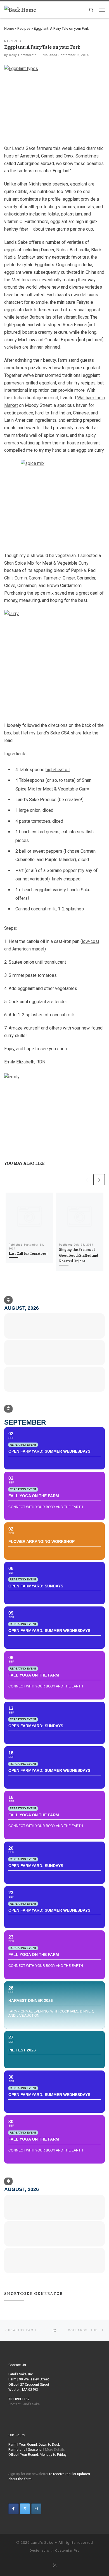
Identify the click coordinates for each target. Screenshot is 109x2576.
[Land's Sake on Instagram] (36, 2509)
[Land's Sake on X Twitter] (25, 2509)
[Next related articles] (99, 1180)
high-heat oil (58, 770)
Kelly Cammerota (23, 55)
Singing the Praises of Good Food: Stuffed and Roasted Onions (79, 1255)
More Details (55, 2450)
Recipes (24, 28)
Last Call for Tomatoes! (28, 1254)
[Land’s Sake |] (20, 9)
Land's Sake (42, 2543)
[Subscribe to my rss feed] (55, 2565)
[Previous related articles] (87, 1180)
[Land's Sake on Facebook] (13, 2509)
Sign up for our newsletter (28, 2474)
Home (9, 28)
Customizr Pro (67, 2551)
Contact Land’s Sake (24, 2404)
